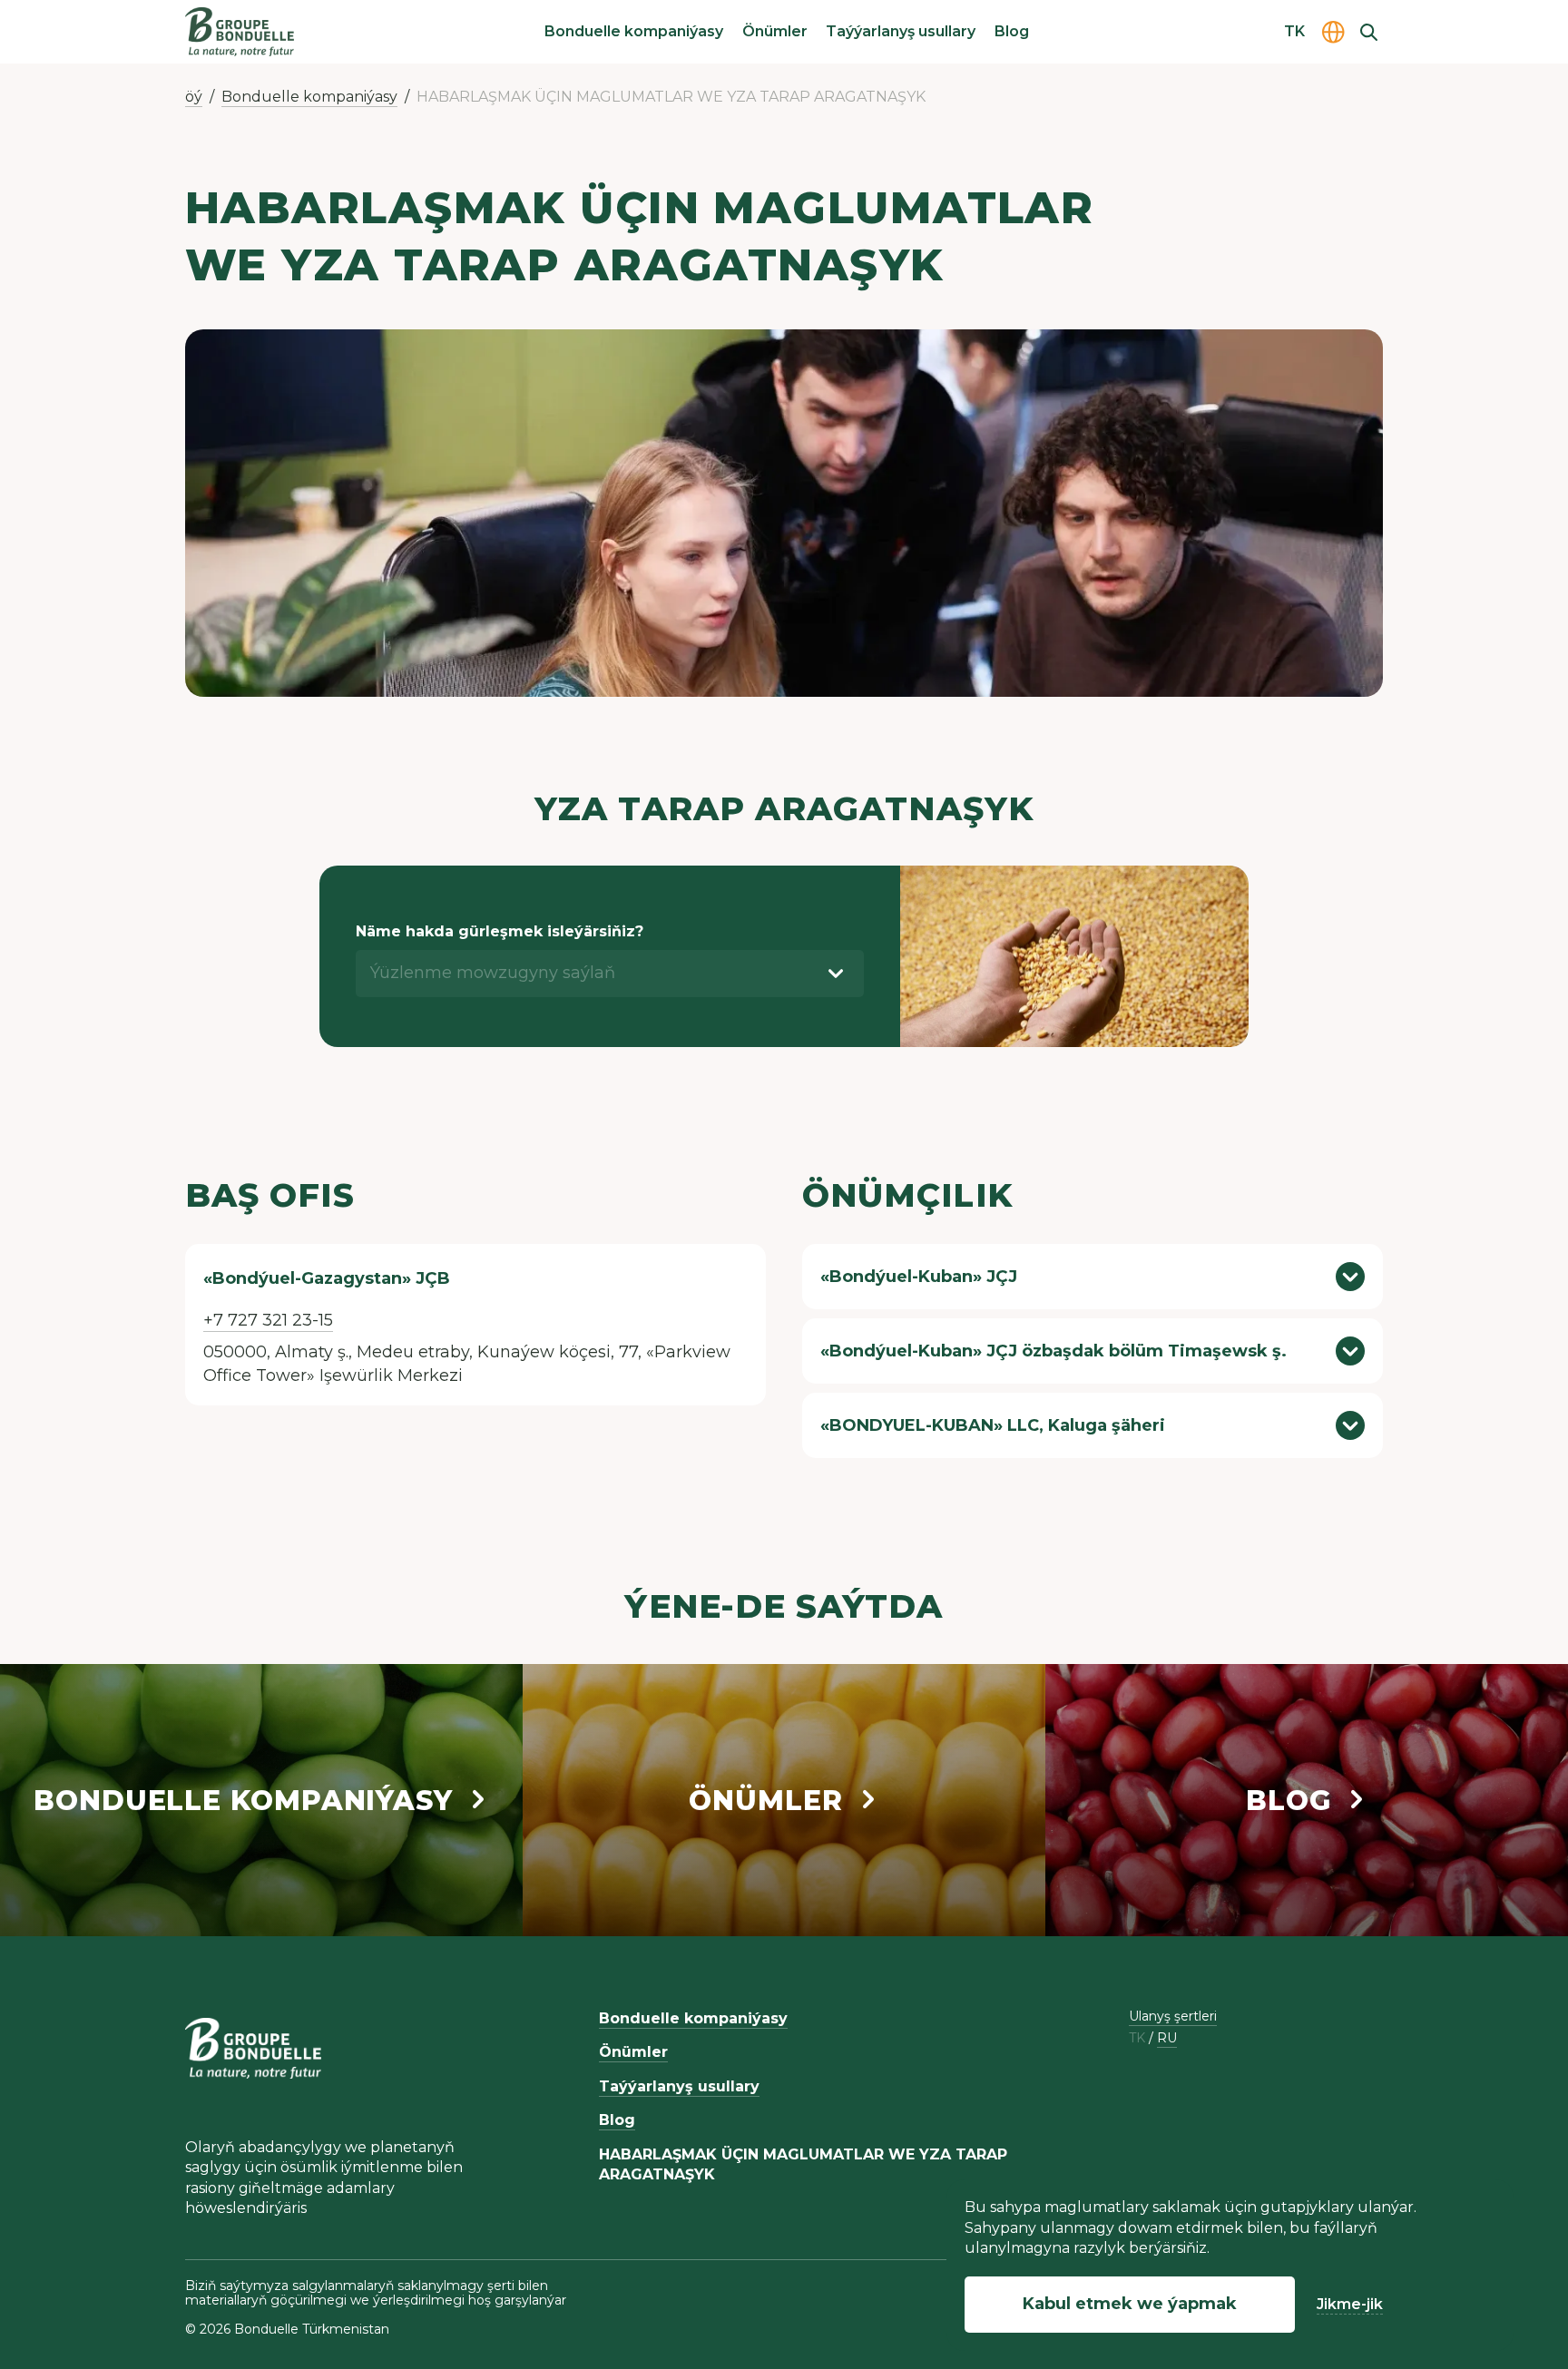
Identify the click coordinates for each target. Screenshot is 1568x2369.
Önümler (775, 31)
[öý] (240, 32)
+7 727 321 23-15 (268, 1320)
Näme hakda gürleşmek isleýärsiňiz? (500, 931)
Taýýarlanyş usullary (901, 31)
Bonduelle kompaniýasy (634, 31)
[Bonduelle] (253, 2048)
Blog (1012, 31)
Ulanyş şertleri (1173, 2016)
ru (1167, 2038)
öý (194, 97)
